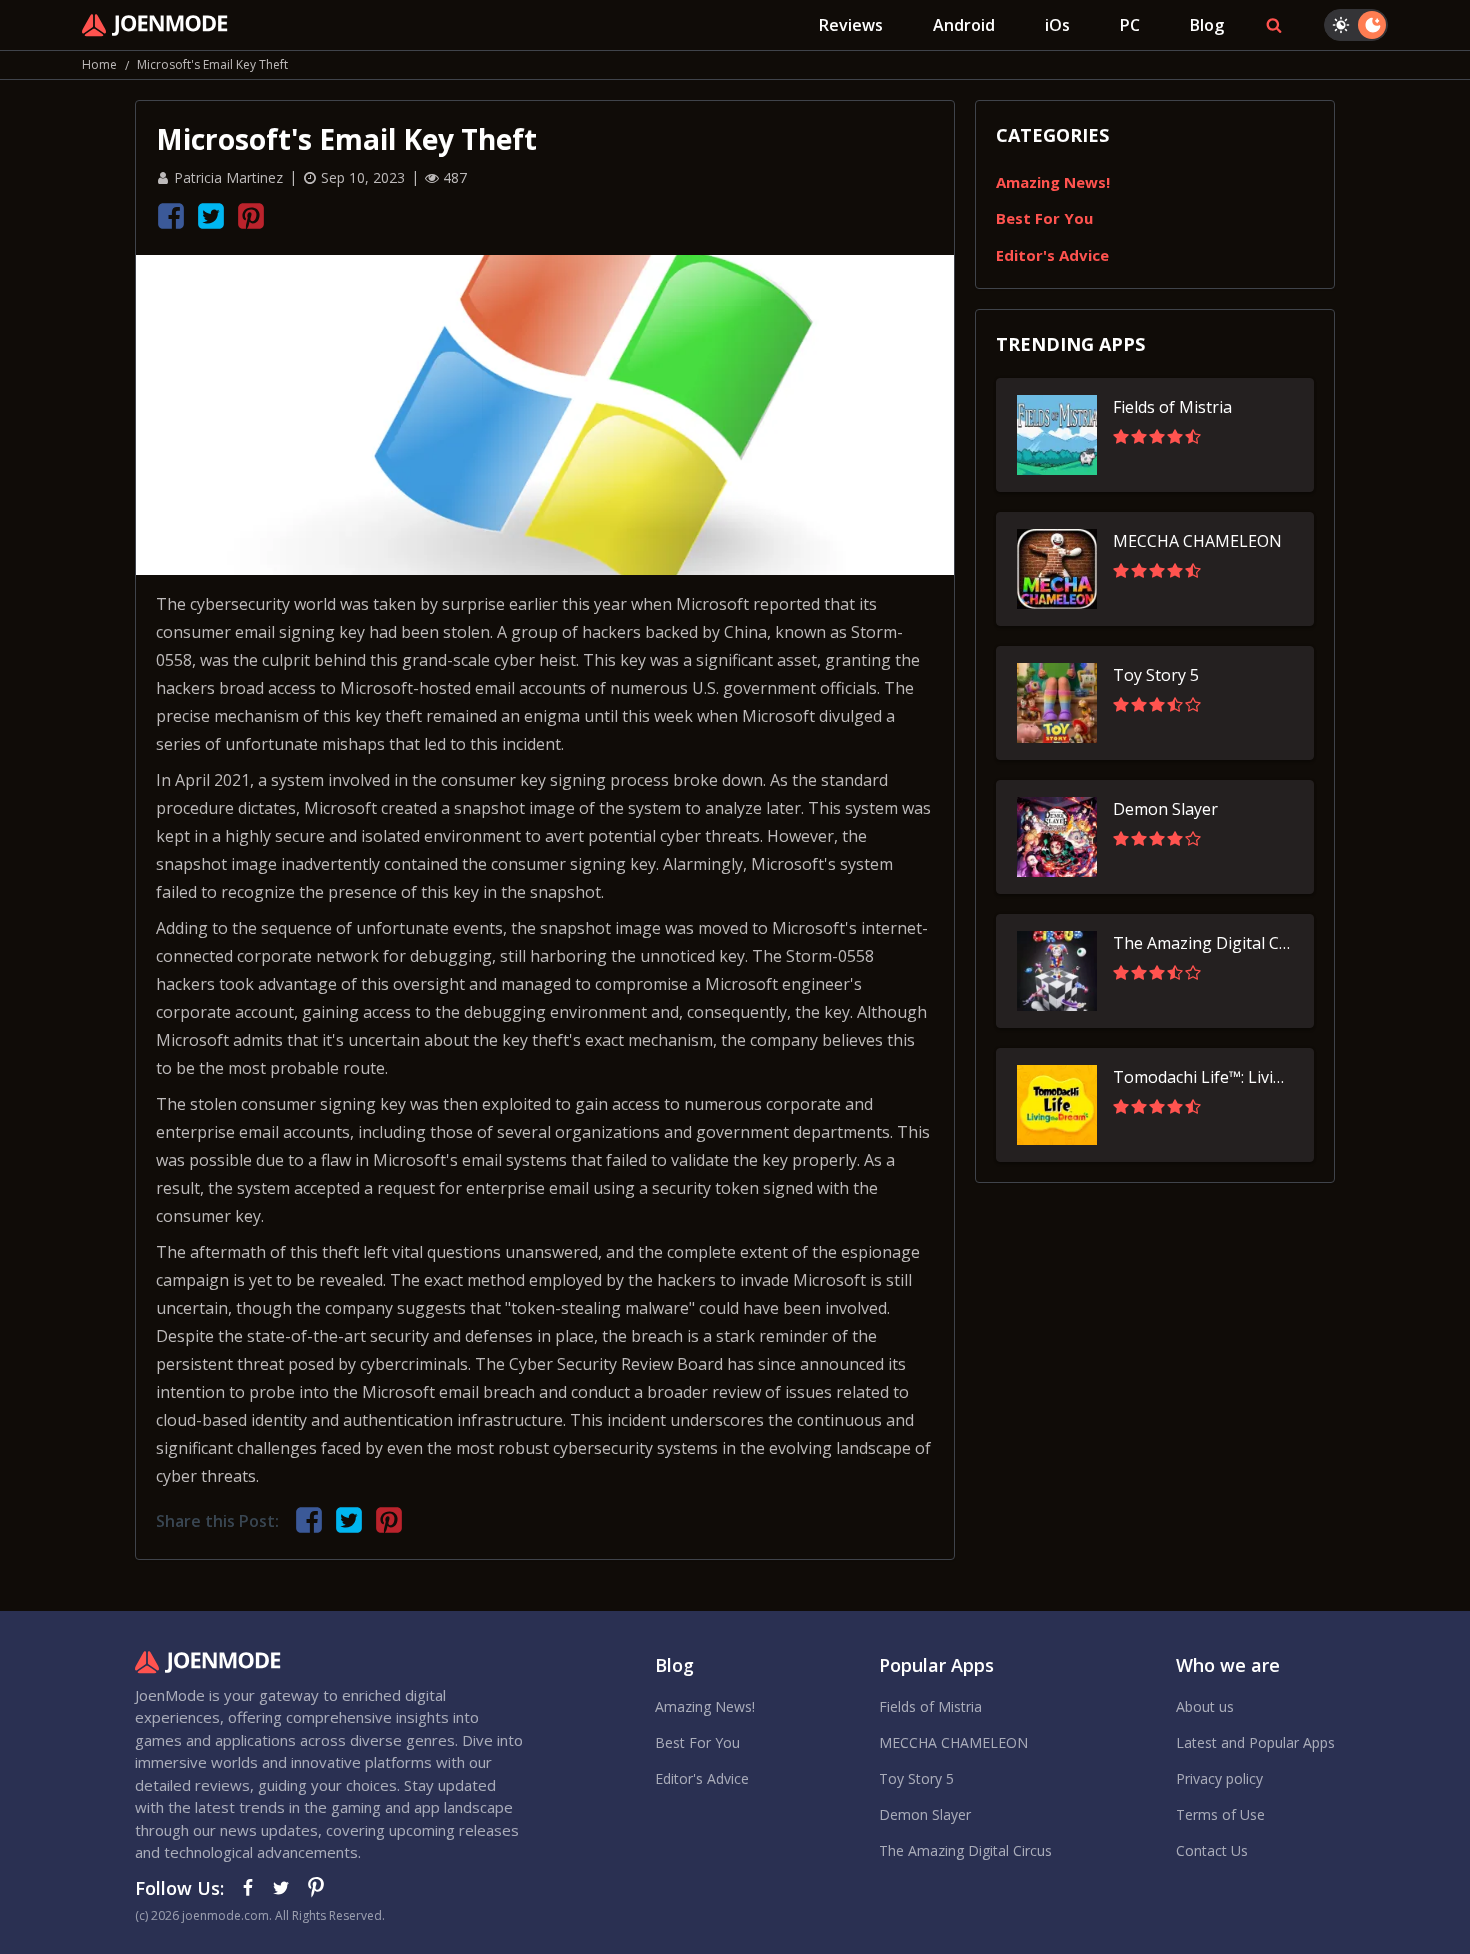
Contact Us (1212, 1850)
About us (1205, 1706)
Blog (1207, 25)
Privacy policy (1219, 1778)
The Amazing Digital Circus (965, 1850)
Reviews (851, 25)
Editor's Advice (1052, 255)
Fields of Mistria (930, 1706)
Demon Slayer (925, 1814)
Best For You (1044, 218)
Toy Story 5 (916, 1778)
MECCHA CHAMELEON (953, 1742)
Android (964, 25)
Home (99, 64)
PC (1130, 25)
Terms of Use (1220, 1814)
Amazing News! (1053, 182)
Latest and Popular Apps (1255, 1742)
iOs (1057, 25)
